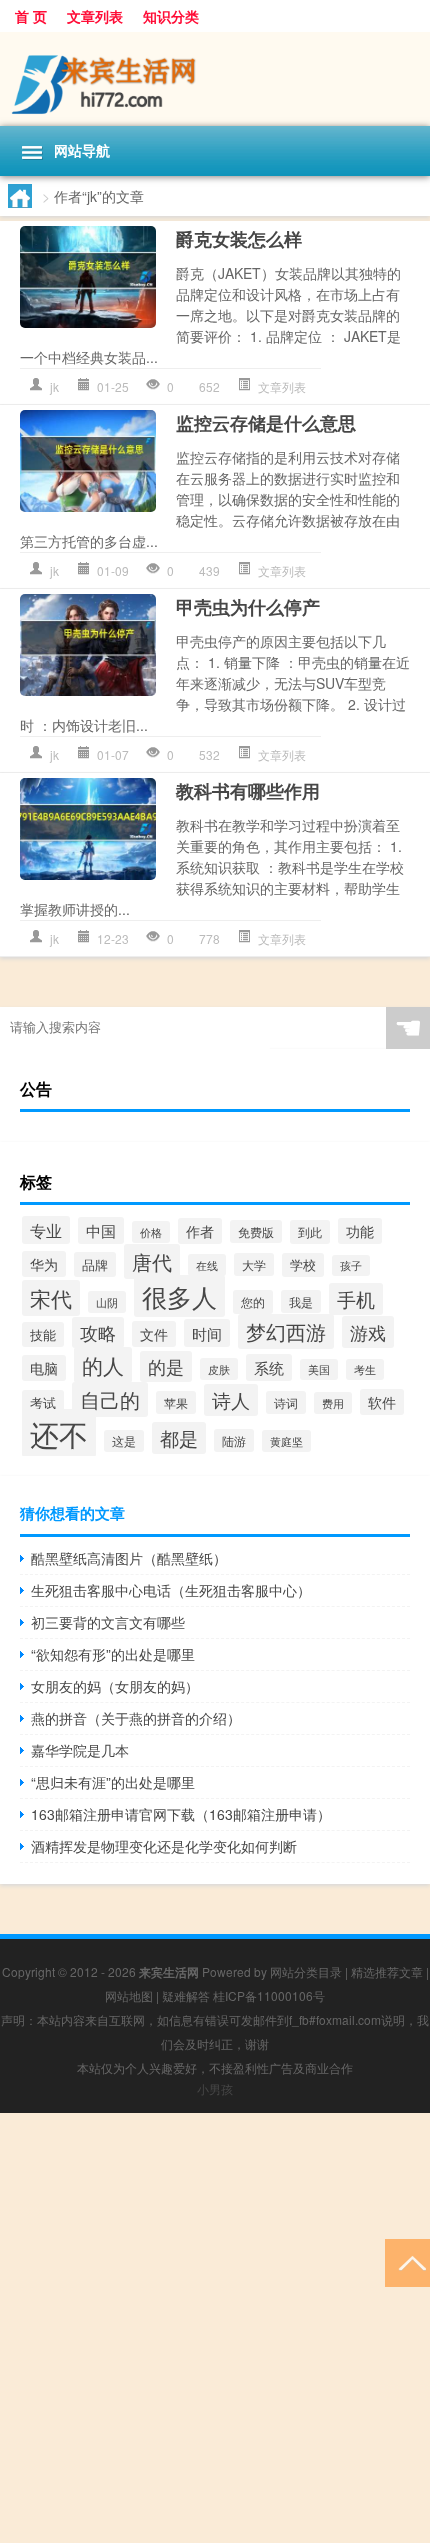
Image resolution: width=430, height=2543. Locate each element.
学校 (303, 1265)
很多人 (179, 1296)
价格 (151, 1232)
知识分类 (171, 16)
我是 (301, 1301)
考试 (43, 1402)
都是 (179, 1438)
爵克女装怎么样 (239, 239)
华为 (44, 1264)
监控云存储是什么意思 (266, 423)
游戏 (368, 1332)
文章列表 (95, 16)
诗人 (231, 1400)
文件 (154, 1334)
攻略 (98, 1332)
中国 (101, 1230)
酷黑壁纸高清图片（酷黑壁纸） (129, 1558)
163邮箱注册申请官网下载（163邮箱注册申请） (181, 1814)
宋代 (51, 1298)
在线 (207, 1265)
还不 (59, 1433)
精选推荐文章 (387, 1971)
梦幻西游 (286, 1331)
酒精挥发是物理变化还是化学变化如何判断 (164, 1846)
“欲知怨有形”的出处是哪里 (113, 1654)
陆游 (234, 1440)
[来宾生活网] (215, 79)
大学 (254, 1264)
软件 (382, 1402)
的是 (166, 1366)
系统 (269, 1367)
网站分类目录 (306, 1971)
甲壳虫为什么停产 (248, 607)
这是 (124, 1441)
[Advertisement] (215, 2328)
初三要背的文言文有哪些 (108, 1622)
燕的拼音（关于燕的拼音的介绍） (136, 1718)
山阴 (107, 1302)
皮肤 (219, 1369)
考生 (365, 1369)
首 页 (31, 16)
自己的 (110, 1399)
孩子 (351, 1265)
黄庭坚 (286, 1441)
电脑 (44, 1368)
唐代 (152, 1261)
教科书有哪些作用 (248, 791)
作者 (200, 1231)
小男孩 (215, 2088)
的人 (103, 1365)
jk (54, 386)
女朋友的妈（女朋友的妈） (115, 1686)
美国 (319, 1369)
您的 (253, 1302)
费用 (333, 1403)
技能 (43, 1334)
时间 (207, 1333)
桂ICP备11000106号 (269, 1995)
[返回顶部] (407, 2261)
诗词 (286, 1402)
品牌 (95, 1264)
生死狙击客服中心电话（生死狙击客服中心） (171, 1590)
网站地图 (129, 1995)
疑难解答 (186, 1995)
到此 (310, 1232)
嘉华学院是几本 (80, 1750)
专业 (46, 1230)
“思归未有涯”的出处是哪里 (113, 1782)
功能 (360, 1231)
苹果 (176, 1402)
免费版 (256, 1231)
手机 (356, 1299)
